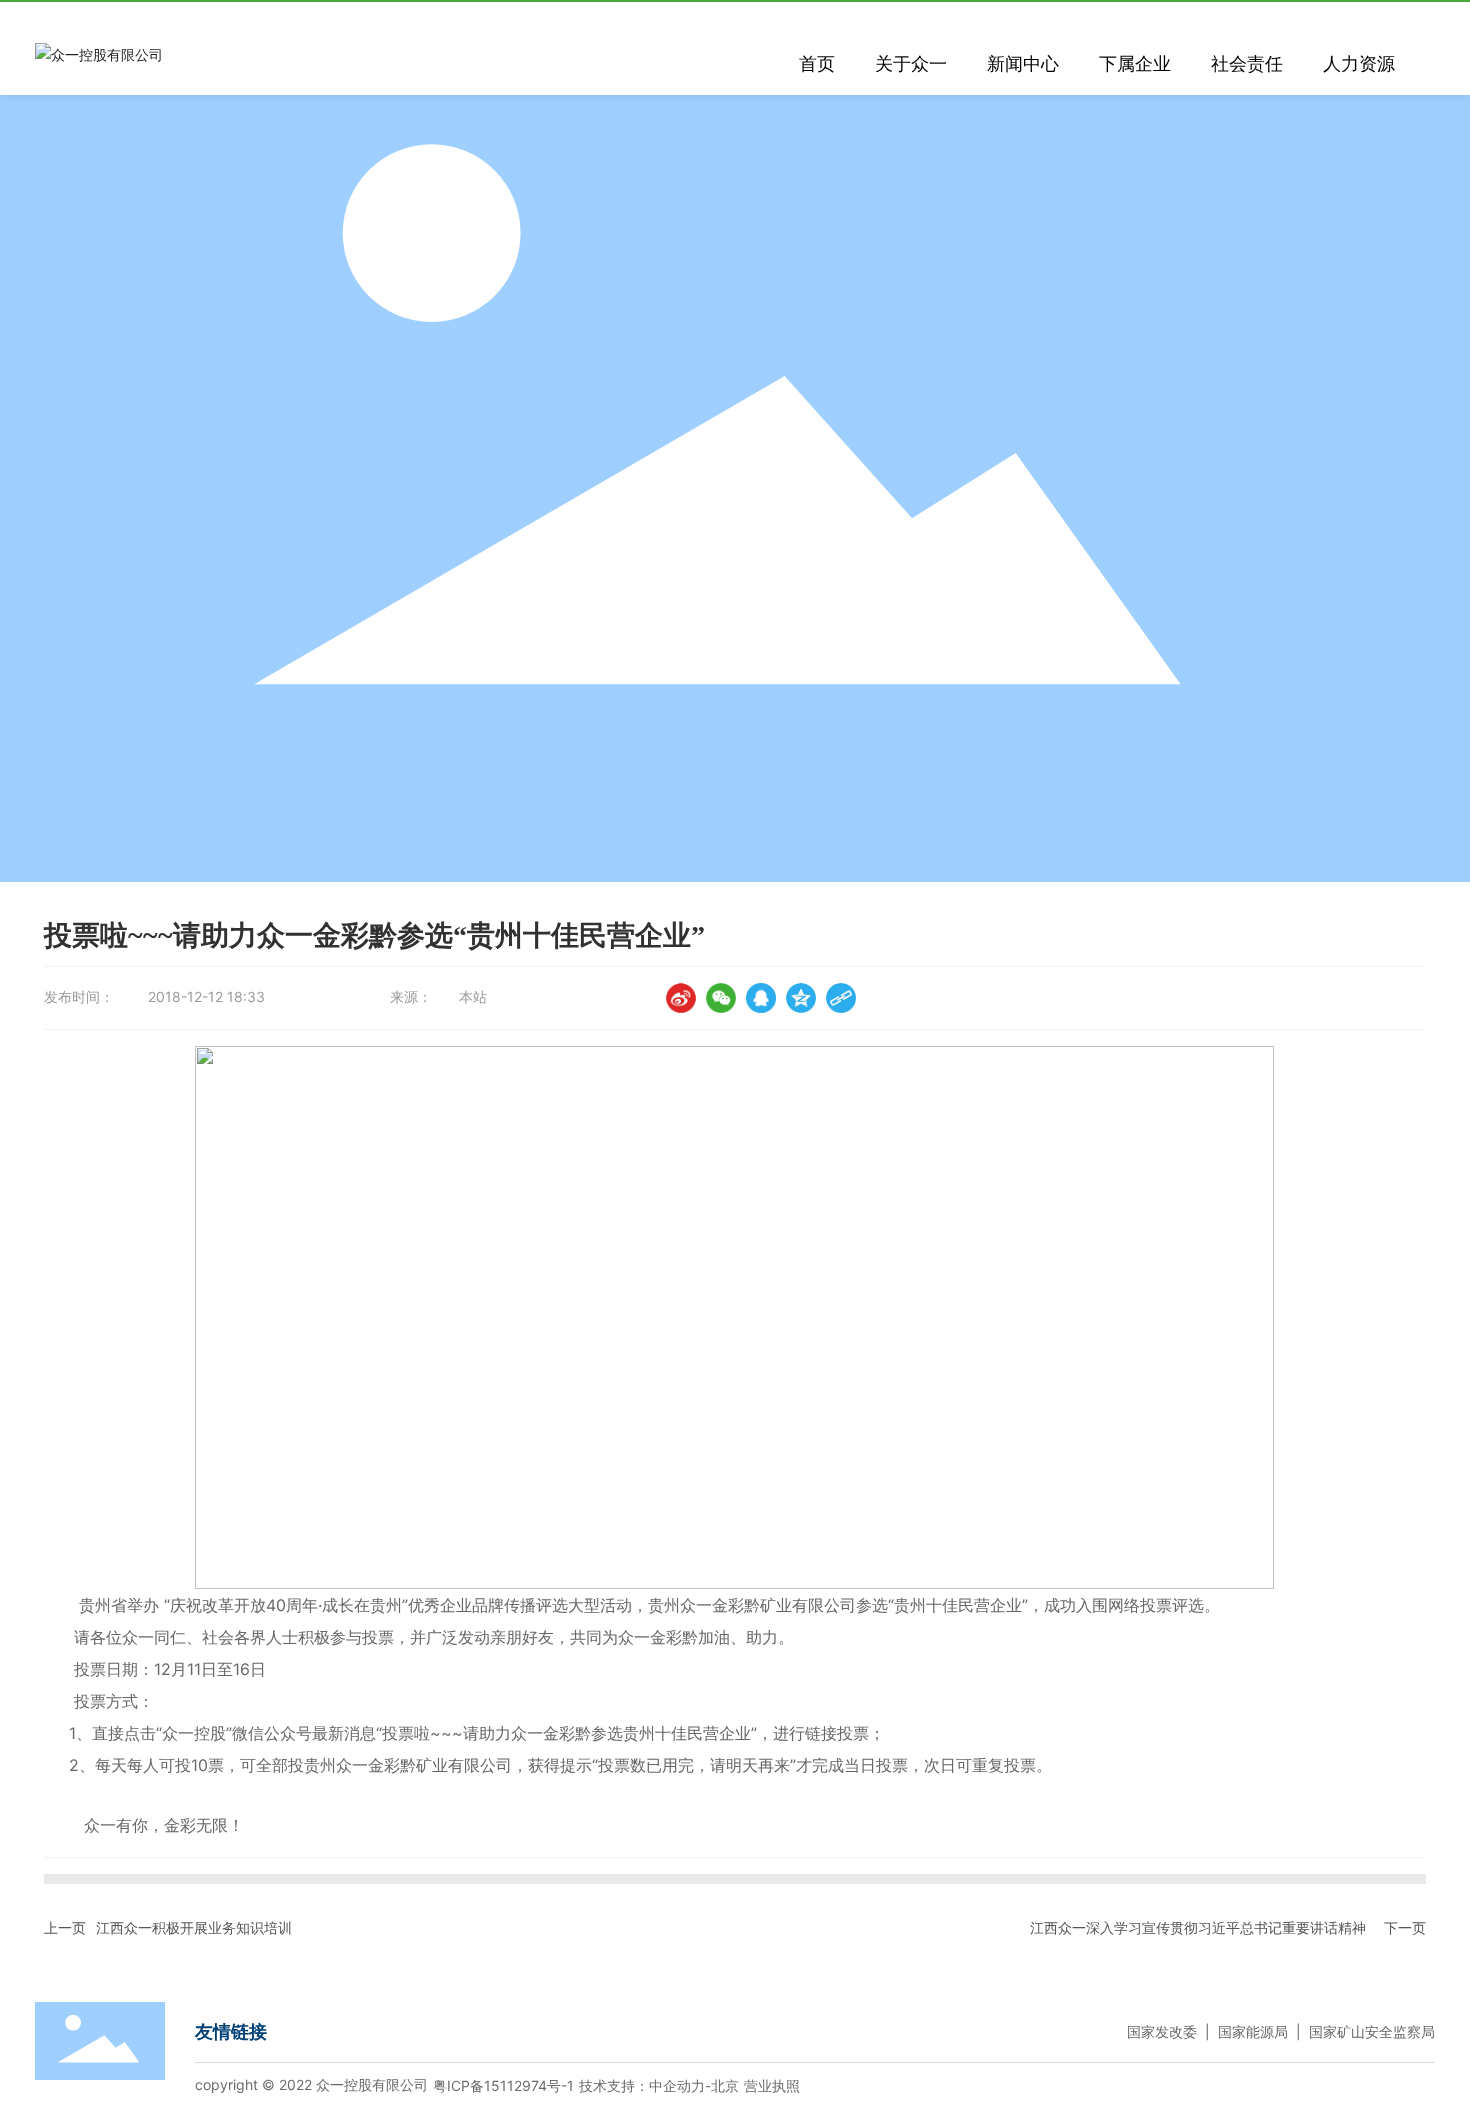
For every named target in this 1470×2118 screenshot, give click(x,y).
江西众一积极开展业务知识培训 (194, 1927)
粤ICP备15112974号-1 (503, 2085)
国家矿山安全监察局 (1372, 2031)
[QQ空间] (801, 998)
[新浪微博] (681, 998)
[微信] (721, 998)
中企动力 (677, 2085)
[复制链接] (841, 998)
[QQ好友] (761, 998)
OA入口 (1335, 16)
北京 (725, 2085)
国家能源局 (1253, 2031)
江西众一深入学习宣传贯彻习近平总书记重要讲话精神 (1198, 1927)
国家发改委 (1162, 2031)
